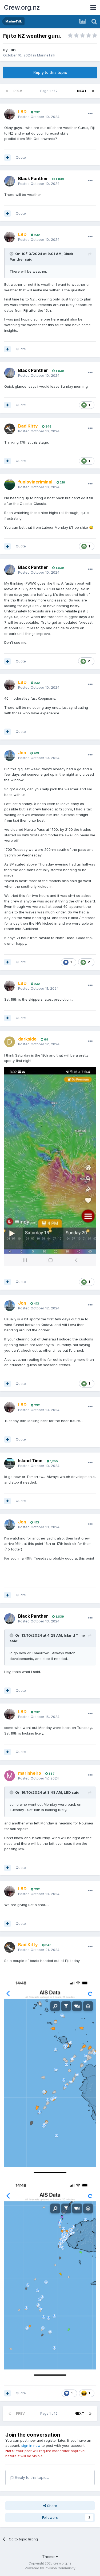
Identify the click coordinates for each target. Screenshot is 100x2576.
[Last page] (93, 91)
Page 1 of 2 (50, 91)
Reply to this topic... (31, 2477)
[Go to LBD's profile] (10, 114)
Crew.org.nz (22, 7)
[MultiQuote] (7, 158)
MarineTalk (46, 55)
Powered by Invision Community (50, 2568)
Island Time (30, 1461)
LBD (12, 50)
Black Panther (33, 178)
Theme (49, 2557)
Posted (39, 117)
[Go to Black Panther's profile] (10, 181)
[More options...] (90, 114)
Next (82, 91)
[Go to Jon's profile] (10, 756)
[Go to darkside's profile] (10, 1042)
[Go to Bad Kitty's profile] (10, 429)
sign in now (31, 2445)
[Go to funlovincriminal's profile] (10, 485)
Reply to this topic (50, 72)
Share (52, 2506)
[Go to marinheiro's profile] (10, 1776)
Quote (21, 157)
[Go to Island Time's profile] (10, 1463)
